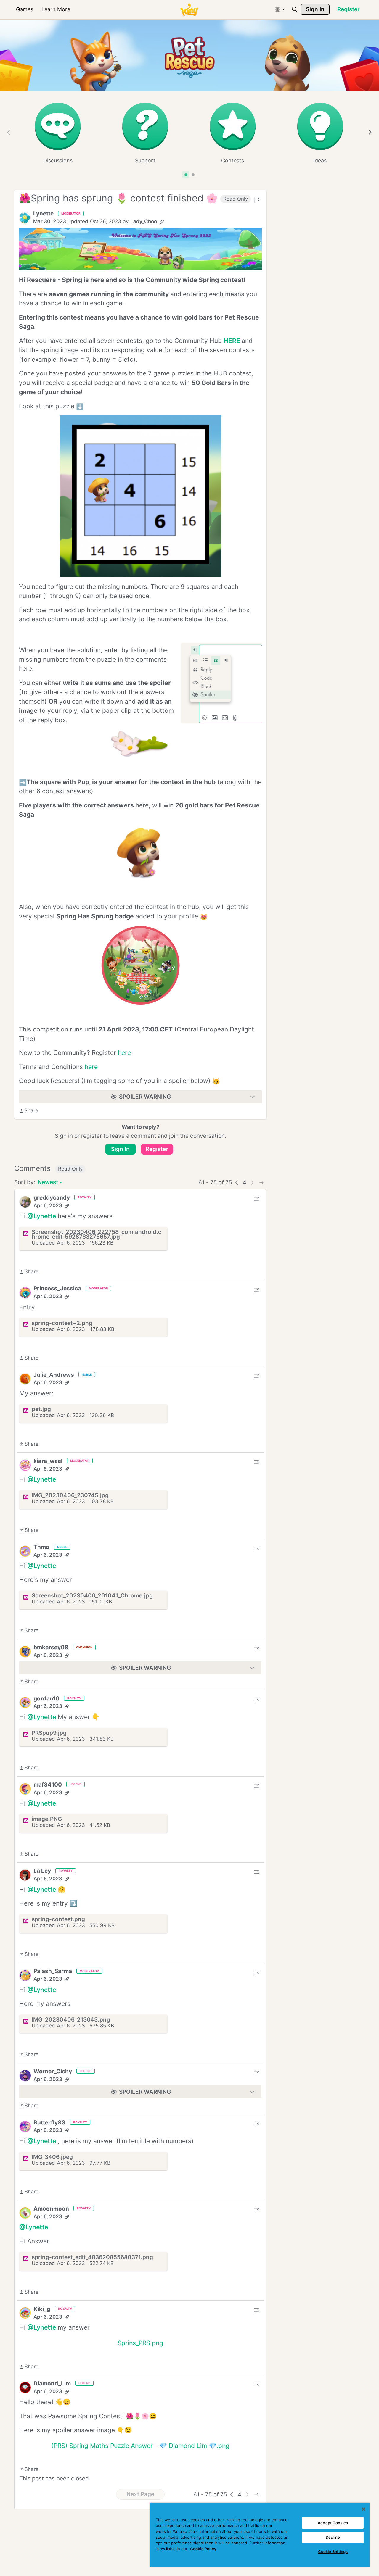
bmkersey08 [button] (51, 1647)
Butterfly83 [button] (49, 2123)
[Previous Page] (237, 1183)
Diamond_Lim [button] (52, 2395)
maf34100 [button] (48, 1785)
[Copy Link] (162, 222)
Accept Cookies (333, 2523)
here (124, 1053)
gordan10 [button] (46, 1699)
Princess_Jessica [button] (57, 1288)
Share (29, 1111)
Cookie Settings (333, 2551)
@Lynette (42, 1216)
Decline (333, 2537)
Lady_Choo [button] (144, 221)
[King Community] (189, 10)
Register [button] (157, 1149)
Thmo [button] (41, 1547)
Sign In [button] (120, 1149)
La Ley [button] (42, 1871)
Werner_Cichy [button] (53, 2071)
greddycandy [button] (52, 1198)
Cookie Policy (203, 2549)
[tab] (186, 175)
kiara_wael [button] (48, 1461)
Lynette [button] (43, 213)
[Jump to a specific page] (262, 1183)
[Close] (364, 2509)
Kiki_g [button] (42, 2309)
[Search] (295, 9)
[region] (260, 2535)
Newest (48, 1183)
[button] (25, 218)
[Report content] (256, 200)
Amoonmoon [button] (51, 2209)
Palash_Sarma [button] (53, 1971)
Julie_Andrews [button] (54, 1375)
